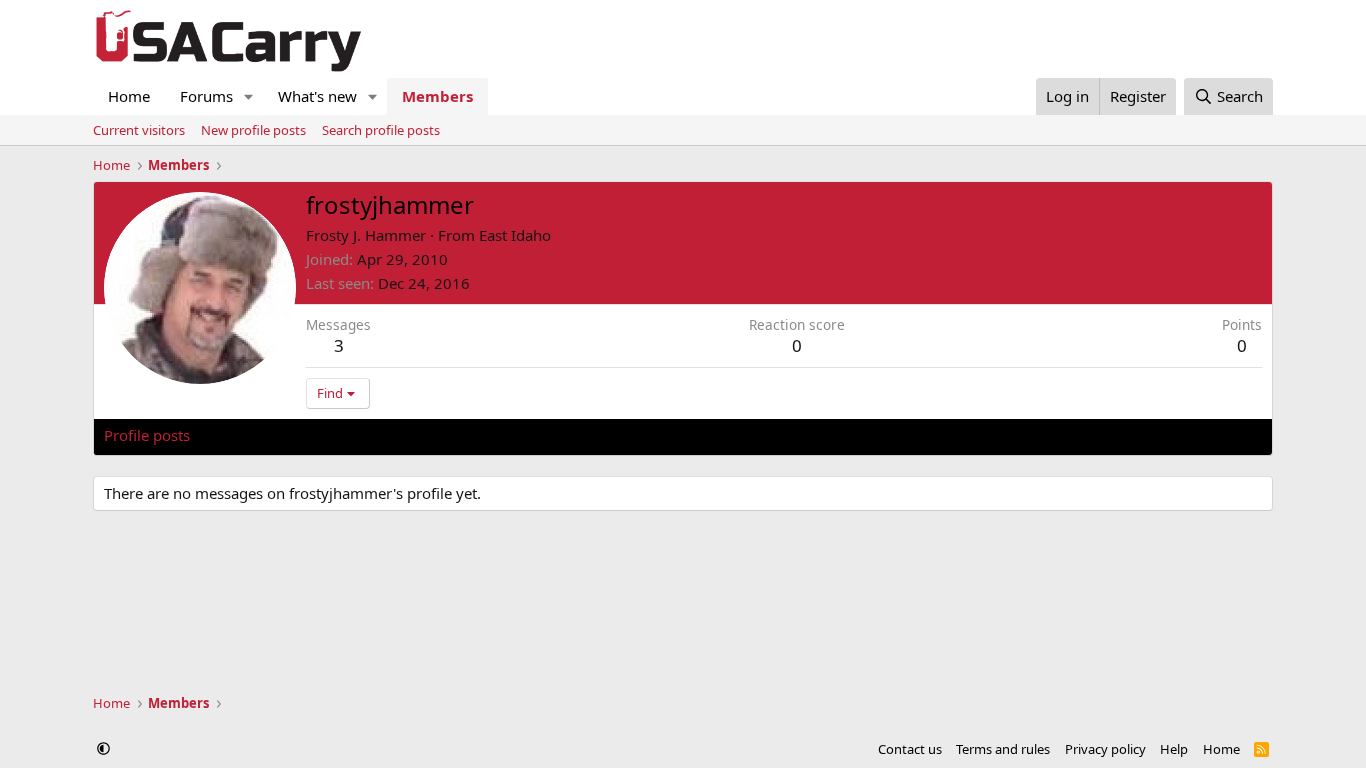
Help (1174, 749)
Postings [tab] (353, 435)
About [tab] (424, 435)
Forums (206, 96)
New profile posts (253, 130)
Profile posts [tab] (147, 435)
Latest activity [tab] (257, 435)
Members (437, 96)
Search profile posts (381, 130)
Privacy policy (1105, 749)
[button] (249, 96)
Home (129, 96)
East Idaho (515, 235)
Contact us (910, 749)
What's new (317, 96)
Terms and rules (1003, 749)
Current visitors (139, 130)
